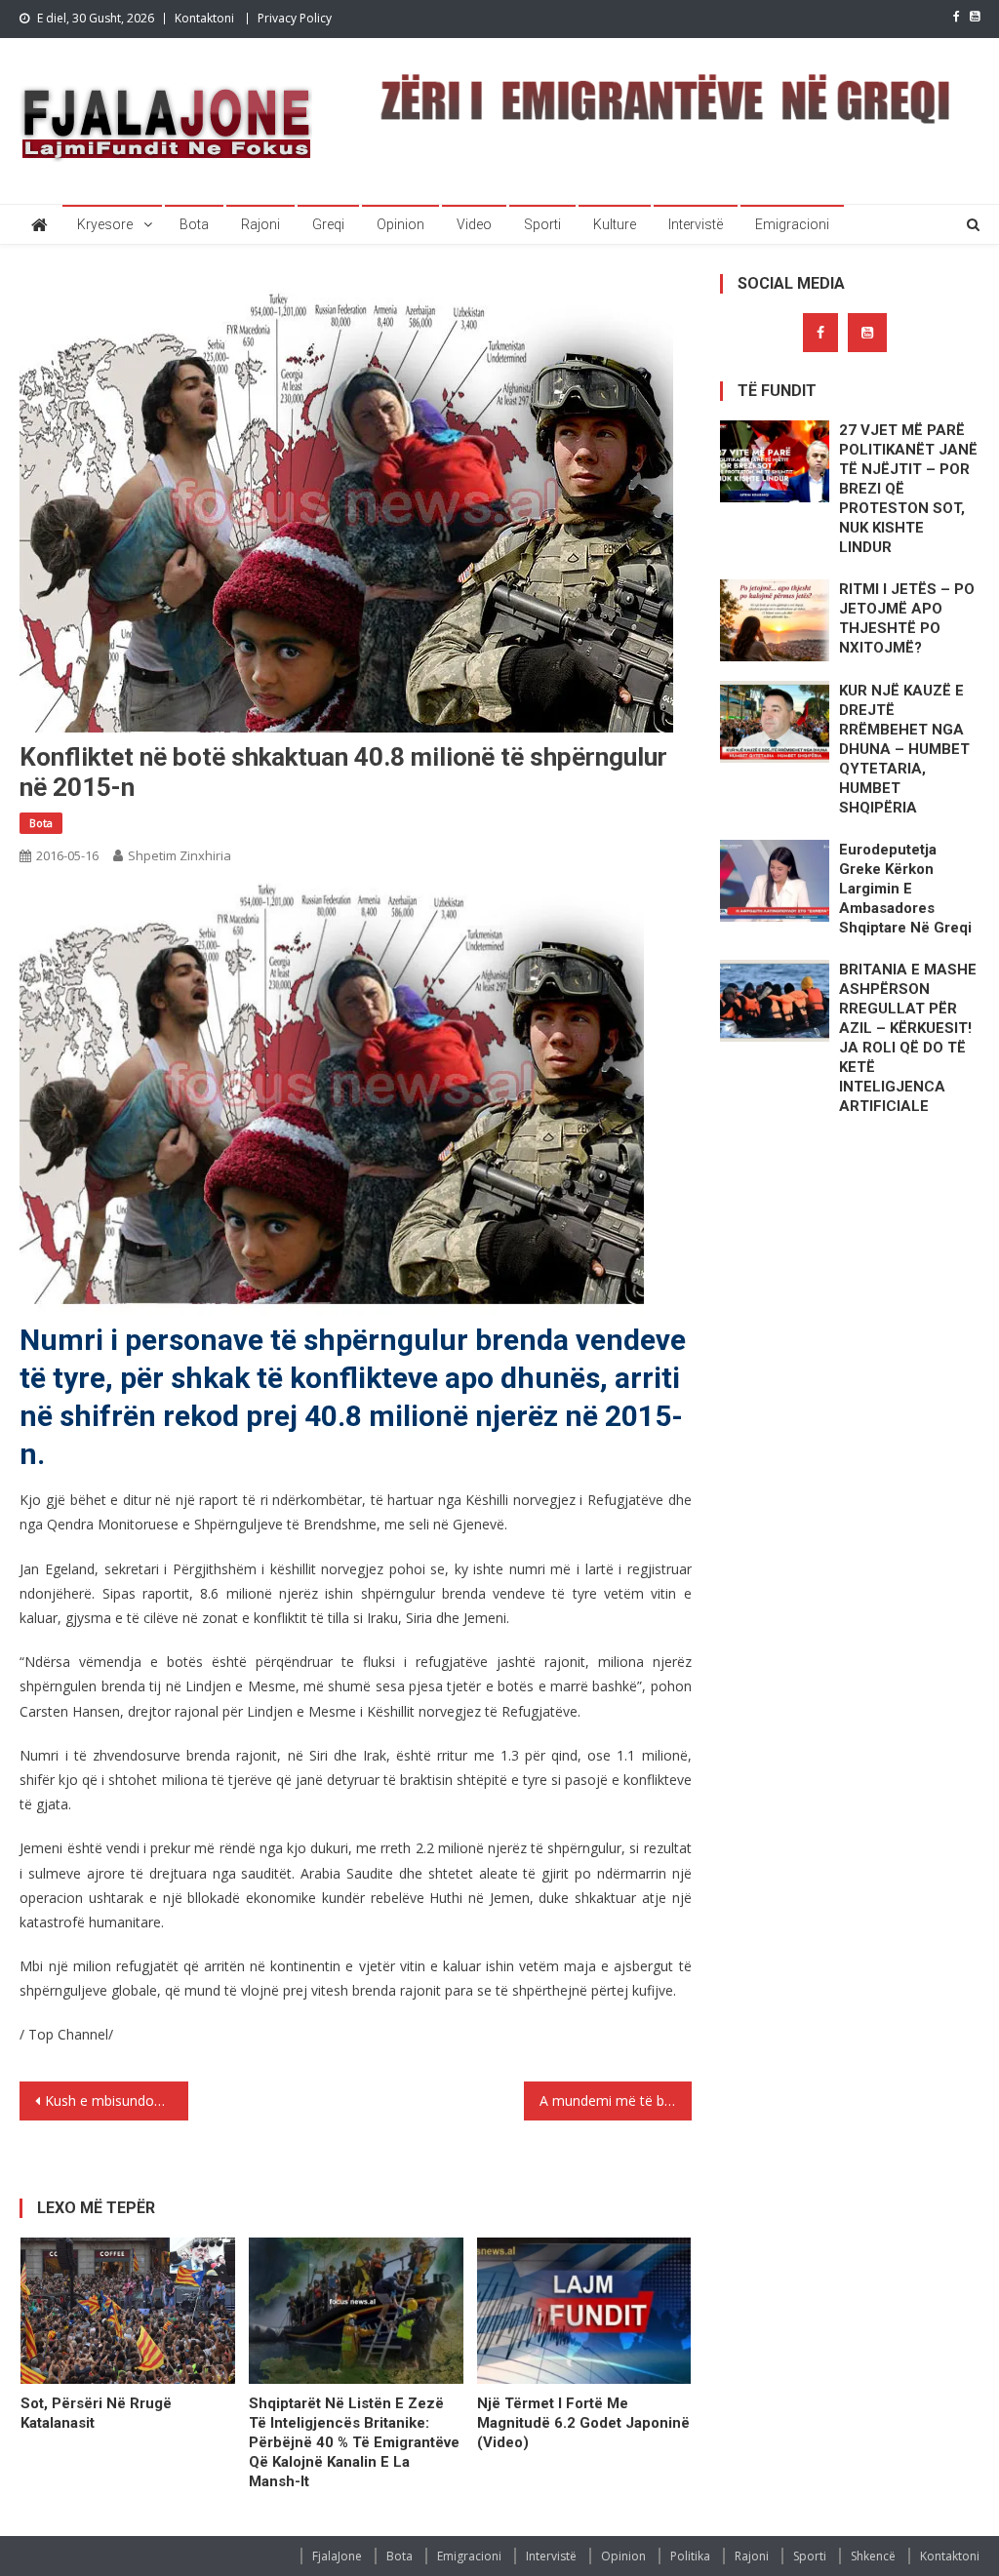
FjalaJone (337, 2556)
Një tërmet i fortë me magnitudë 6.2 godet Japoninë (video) (583, 2423)
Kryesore (105, 224)
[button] (332, 1102)
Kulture (615, 224)
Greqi (328, 224)
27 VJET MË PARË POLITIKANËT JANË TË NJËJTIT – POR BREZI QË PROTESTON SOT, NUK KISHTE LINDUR (908, 489)
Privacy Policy (295, 18)
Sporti (542, 224)
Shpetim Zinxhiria (180, 855)
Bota (194, 224)
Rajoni (260, 224)
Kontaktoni (204, 18)
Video (474, 224)
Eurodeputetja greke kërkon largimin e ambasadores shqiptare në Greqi (905, 889)
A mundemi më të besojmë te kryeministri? (616, 2100)
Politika (690, 2556)
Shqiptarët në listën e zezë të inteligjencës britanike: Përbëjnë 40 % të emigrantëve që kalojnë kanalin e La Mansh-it (354, 2442)
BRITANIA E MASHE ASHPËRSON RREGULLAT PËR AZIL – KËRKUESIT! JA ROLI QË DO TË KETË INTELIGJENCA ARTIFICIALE (908, 1038)
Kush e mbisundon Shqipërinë (116, 2100)
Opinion (400, 224)
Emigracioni (792, 224)
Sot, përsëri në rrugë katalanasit (96, 2413)
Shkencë (873, 2556)
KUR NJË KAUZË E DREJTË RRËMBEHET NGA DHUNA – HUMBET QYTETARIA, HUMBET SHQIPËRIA (904, 749)
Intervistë (696, 224)
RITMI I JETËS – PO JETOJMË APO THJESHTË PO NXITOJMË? (907, 618)
